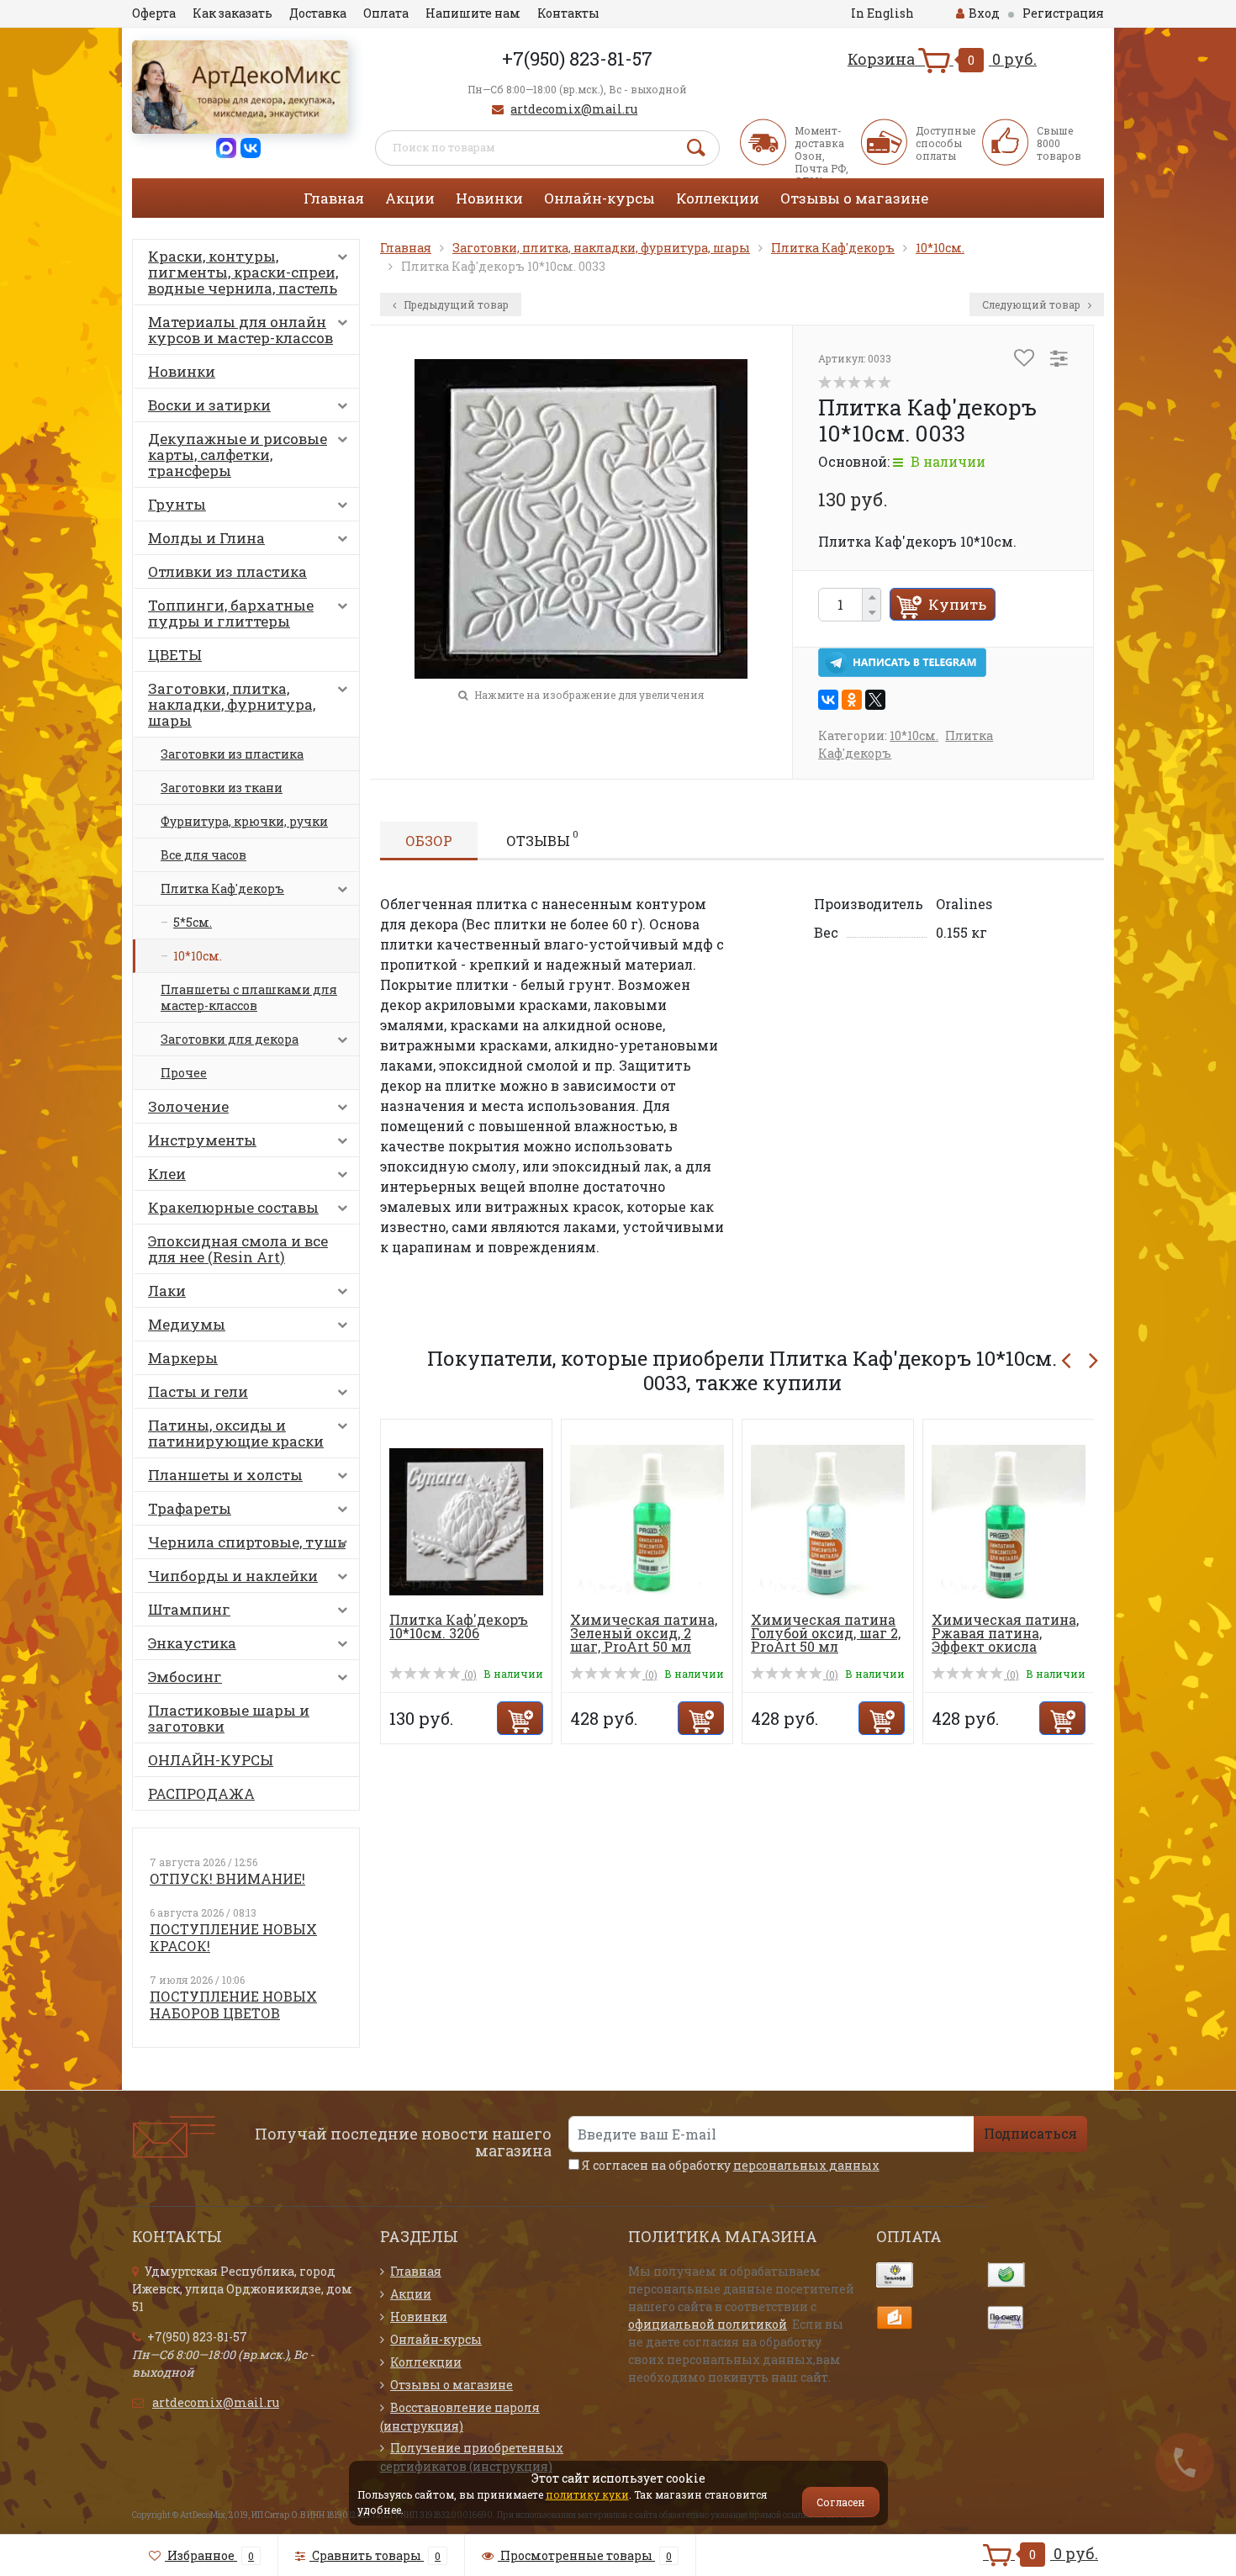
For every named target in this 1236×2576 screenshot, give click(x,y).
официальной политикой (708, 2324)
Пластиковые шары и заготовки (229, 1718)
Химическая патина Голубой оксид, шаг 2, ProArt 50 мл (826, 1633)
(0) (469, 1674)
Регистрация (1063, 13)
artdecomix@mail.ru (574, 109)
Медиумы (187, 1324)
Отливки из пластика (227, 571)
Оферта (154, 13)
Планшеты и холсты (225, 1475)
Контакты (568, 13)
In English (882, 13)
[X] (875, 700)
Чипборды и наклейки (233, 1576)
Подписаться (1030, 2133)
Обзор (429, 841)
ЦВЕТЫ (175, 655)
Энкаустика (192, 1643)
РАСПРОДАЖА (201, 1793)
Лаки (167, 1291)
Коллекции (718, 198)
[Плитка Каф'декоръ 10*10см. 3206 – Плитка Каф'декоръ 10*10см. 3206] (466, 1520)
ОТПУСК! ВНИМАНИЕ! (227, 1878)
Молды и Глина (206, 538)
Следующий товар (1033, 304)
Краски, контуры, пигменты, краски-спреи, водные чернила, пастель (243, 272)
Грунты (177, 504)
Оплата (386, 13)
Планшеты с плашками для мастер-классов (249, 997)
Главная (334, 198)
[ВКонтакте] (828, 700)
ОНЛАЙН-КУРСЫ (211, 1760)
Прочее (184, 1073)
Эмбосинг (185, 1677)
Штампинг (189, 1609)
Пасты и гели (198, 1391)
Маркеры (183, 1358)
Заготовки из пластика (232, 754)
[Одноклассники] (852, 700)
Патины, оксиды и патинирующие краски (236, 1433)
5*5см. (193, 922)
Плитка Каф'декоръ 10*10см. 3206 (459, 1626)
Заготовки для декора (230, 1039)
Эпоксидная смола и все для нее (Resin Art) (238, 1249)
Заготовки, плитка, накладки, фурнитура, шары (232, 704)
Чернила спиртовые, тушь (247, 1542)
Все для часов (203, 855)
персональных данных (806, 2165)
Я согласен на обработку (729, 2165)
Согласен (841, 2502)
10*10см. (198, 956)
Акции (410, 198)
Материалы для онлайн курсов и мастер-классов (240, 330)
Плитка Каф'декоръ (222, 889)
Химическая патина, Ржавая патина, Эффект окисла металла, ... (1005, 1640)
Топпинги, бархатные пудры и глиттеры (231, 613)
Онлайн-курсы (600, 198)
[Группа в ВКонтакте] (251, 147)
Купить (957, 604)
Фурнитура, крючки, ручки (244, 821)
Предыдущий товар (455, 304)
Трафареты (190, 1508)
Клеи (167, 1174)
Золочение (188, 1106)
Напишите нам (473, 13)
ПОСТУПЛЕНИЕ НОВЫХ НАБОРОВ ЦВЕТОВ (233, 2005)
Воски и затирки (209, 405)
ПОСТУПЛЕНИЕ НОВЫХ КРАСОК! (233, 1937)
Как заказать (232, 13)
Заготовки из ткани (222, 788)
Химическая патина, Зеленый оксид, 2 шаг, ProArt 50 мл (644, 1633)
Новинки (489, 198)
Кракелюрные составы (233, 1207)
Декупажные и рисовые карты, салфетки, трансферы (238, 455)
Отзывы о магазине (854, 198)
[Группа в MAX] (226, 147)
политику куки (587, 2494)
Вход (984, 13)
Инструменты (202, 1140)
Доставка (318, 13)
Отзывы (542, 838)
